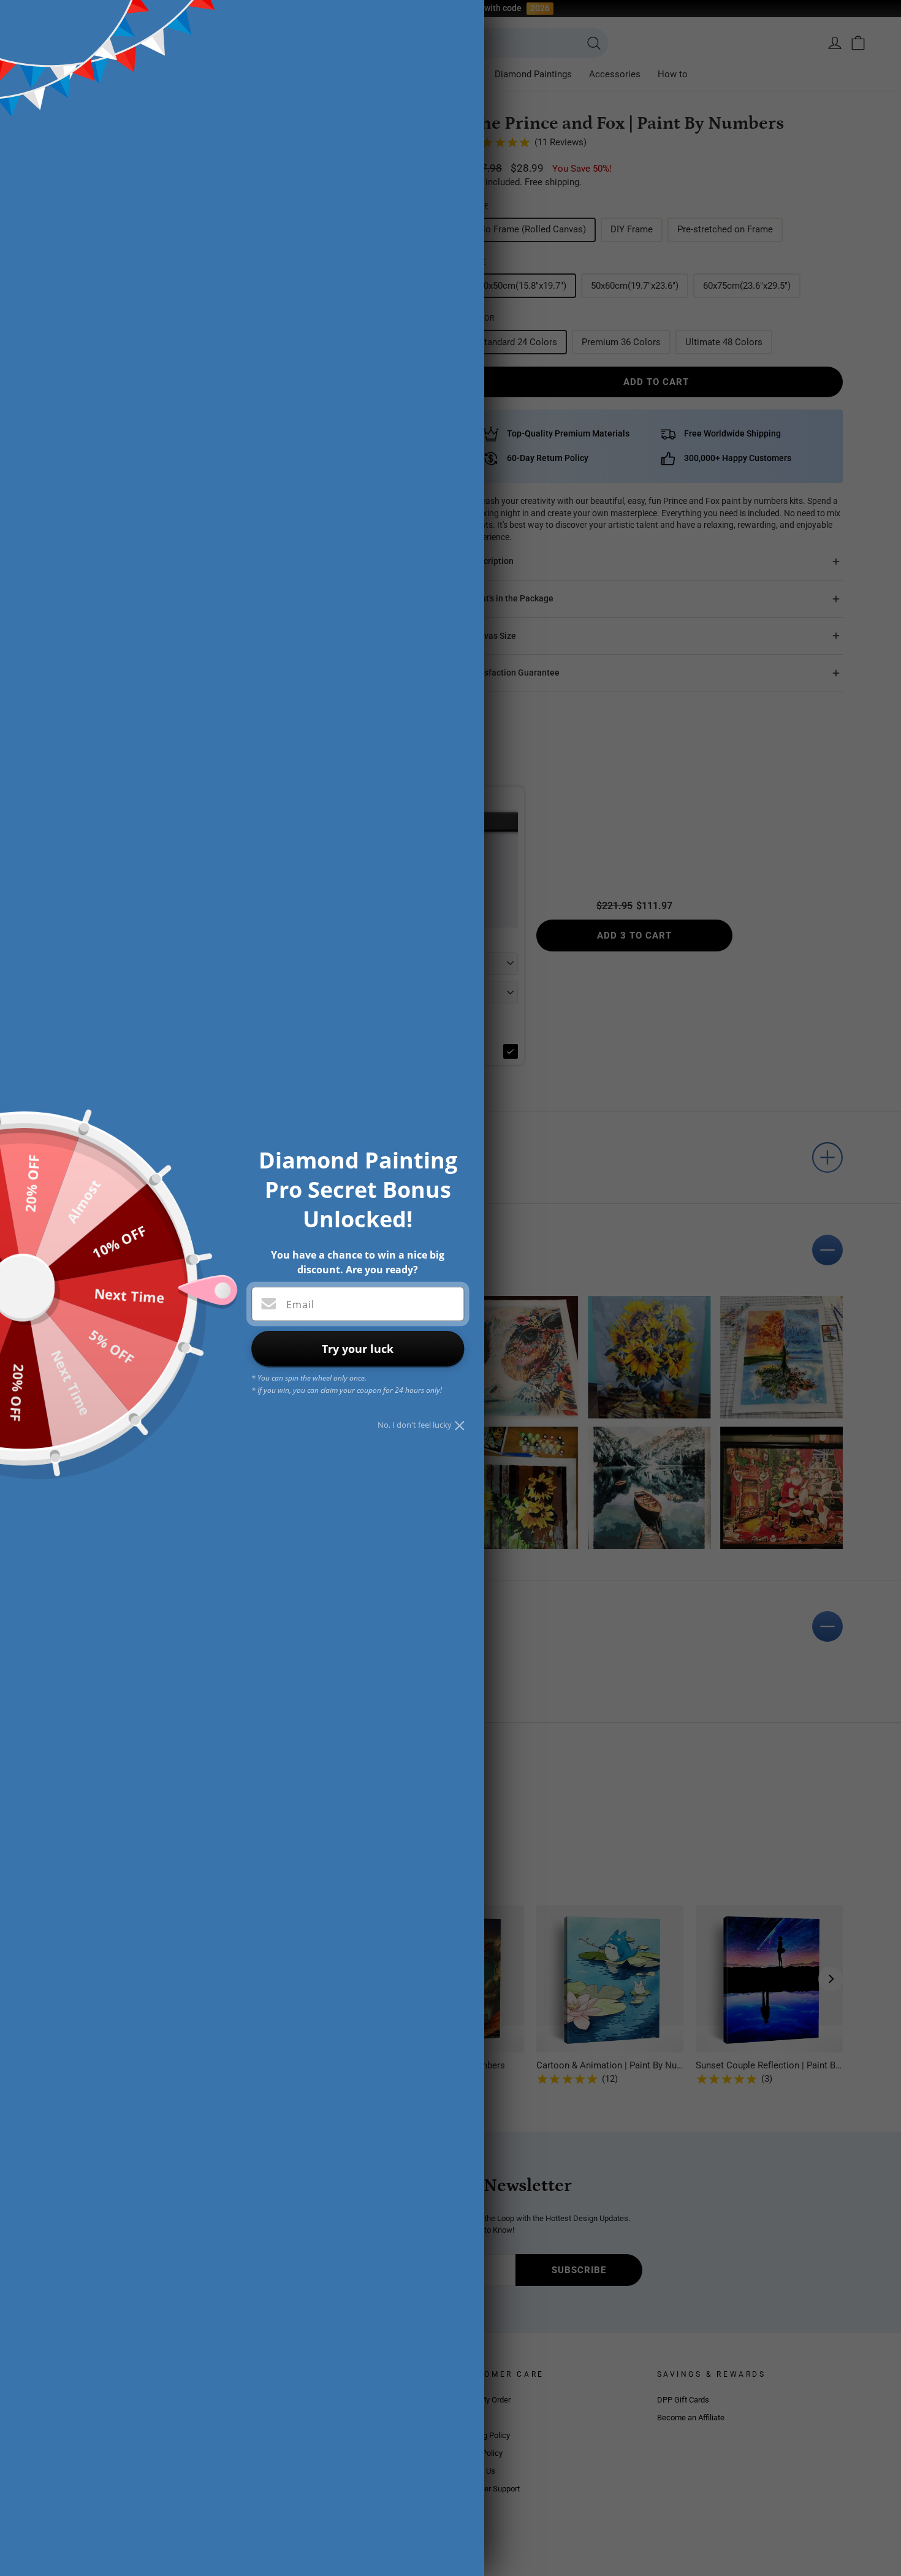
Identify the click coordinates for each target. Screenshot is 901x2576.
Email (300, 1305)
